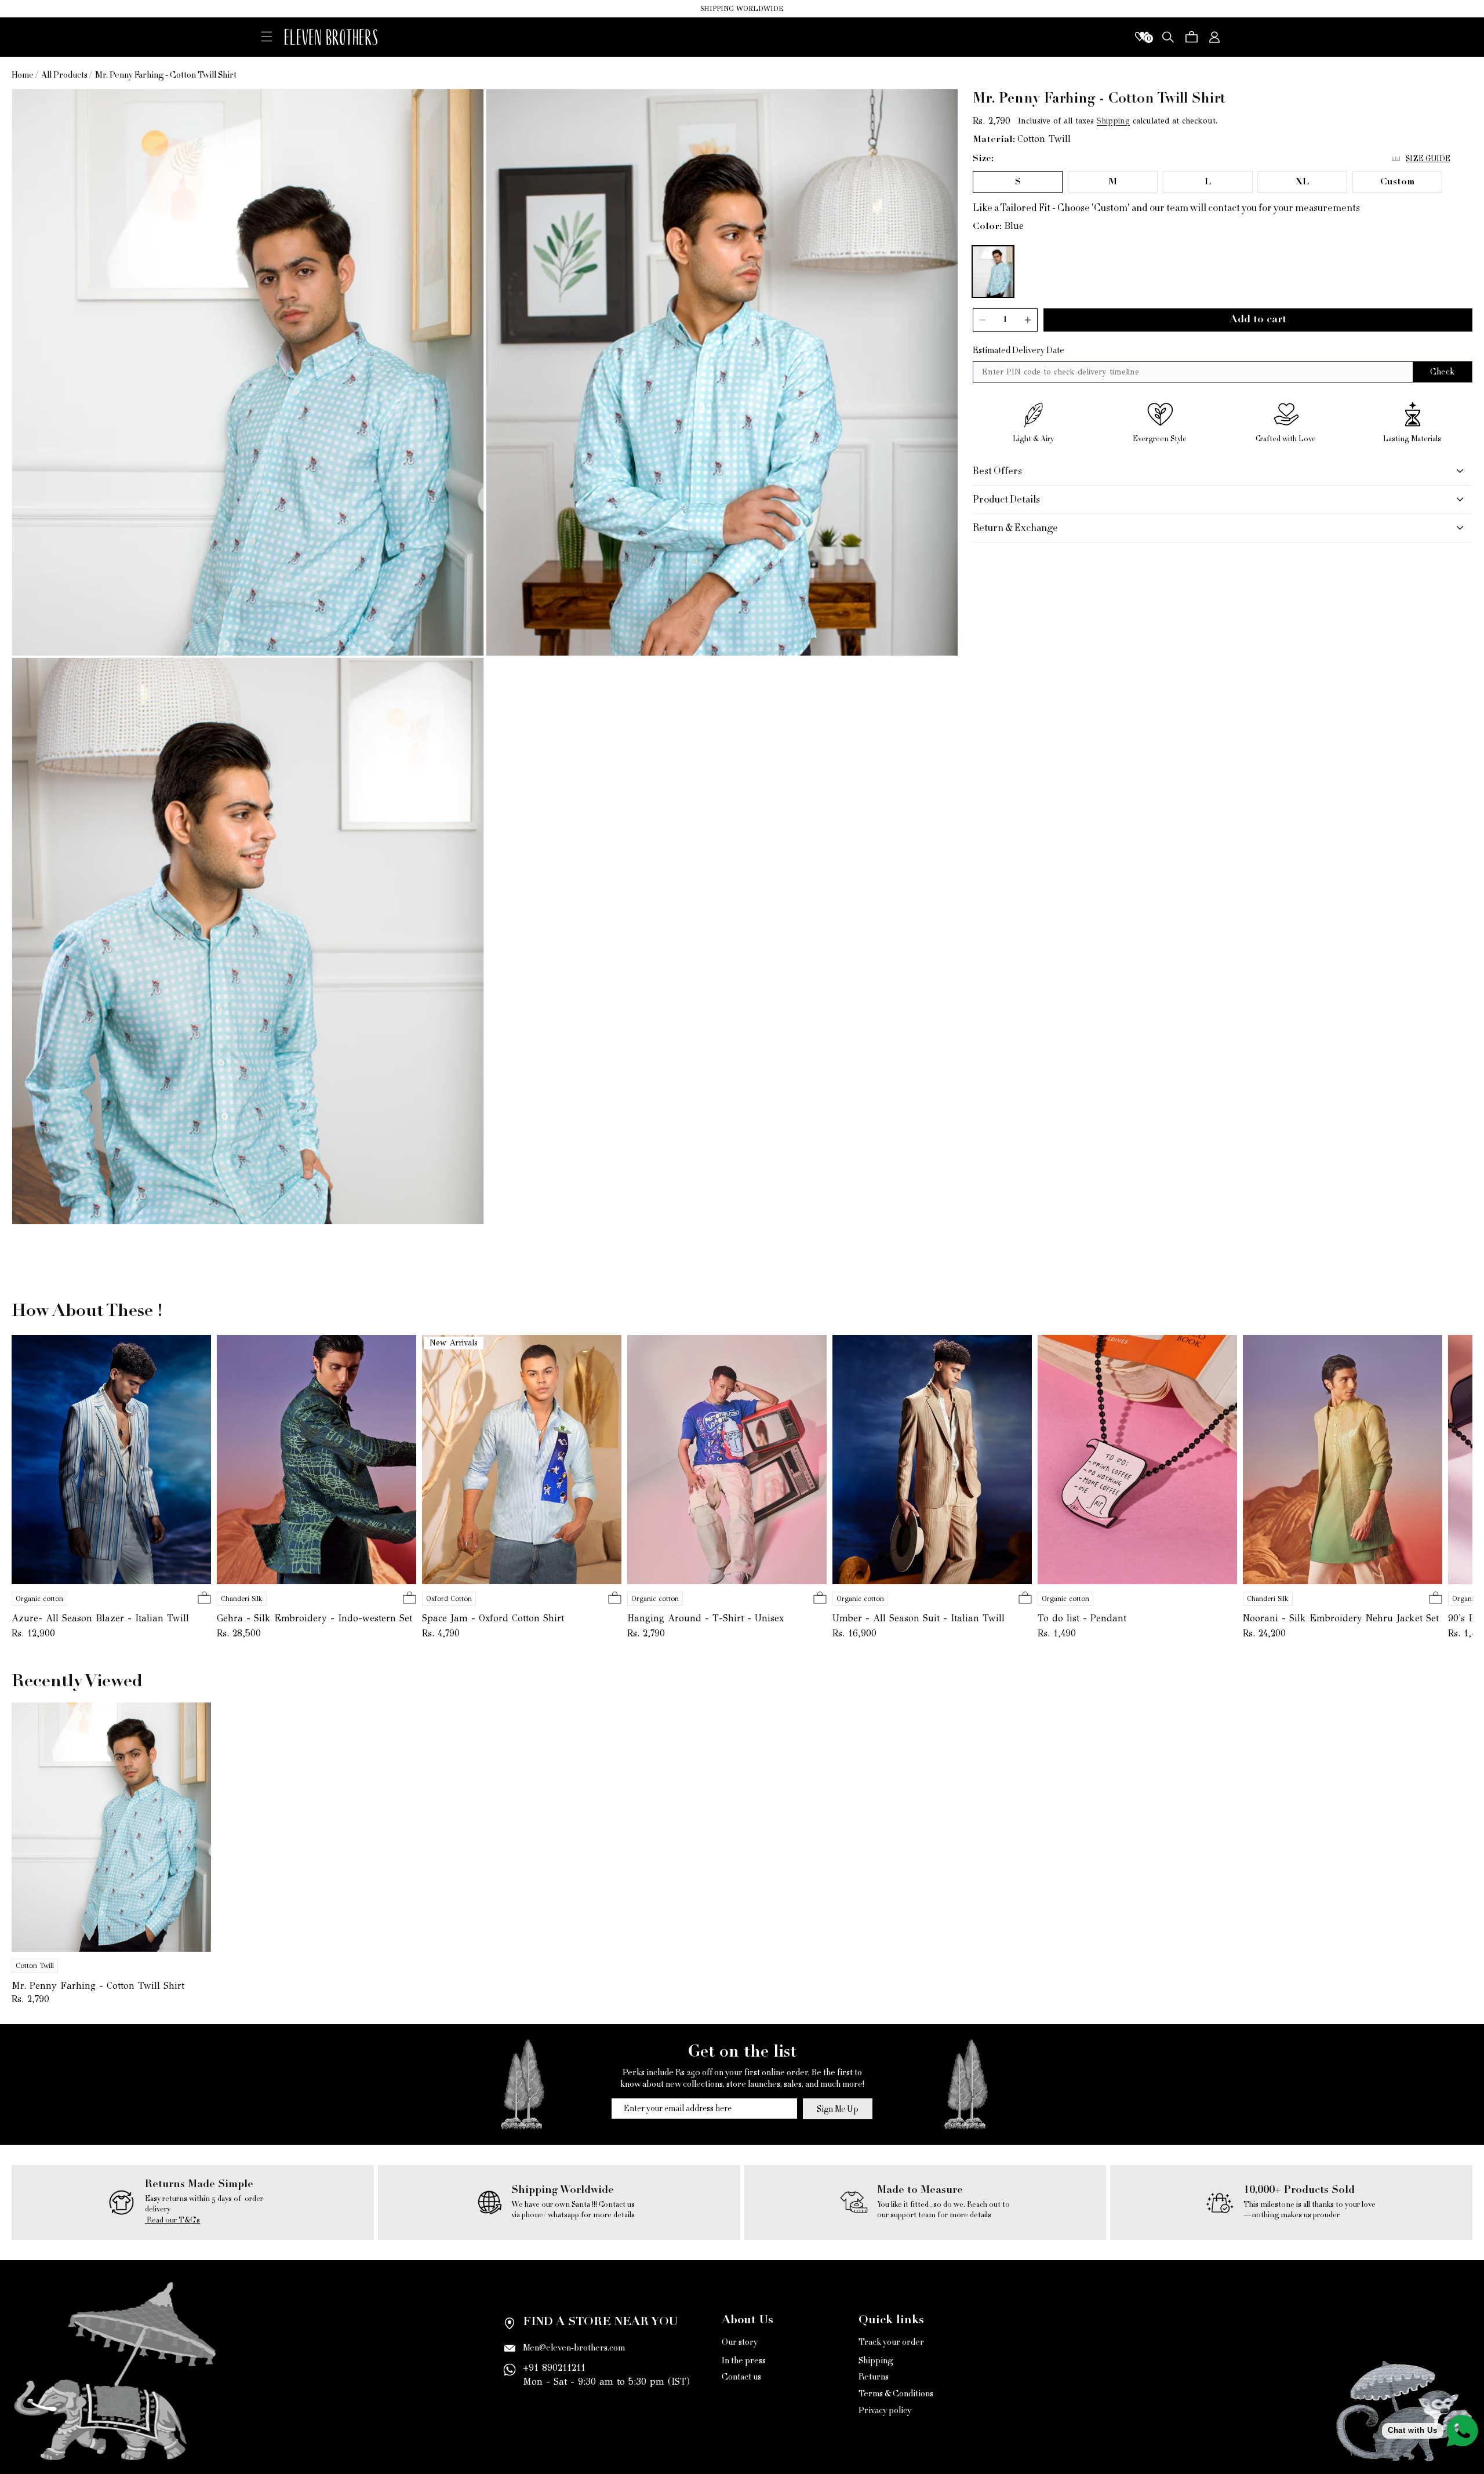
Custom (1397, 182)
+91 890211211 (554, 2368)
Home (23, 75)
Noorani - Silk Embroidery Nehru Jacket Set (1341, 1618)
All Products (64, 75)
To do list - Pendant (1082, 1618)
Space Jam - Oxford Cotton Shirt (493, 1618)
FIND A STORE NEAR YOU (600, 2323)
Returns (874, 2377)
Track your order (891, 2343)
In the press (744, 2361)
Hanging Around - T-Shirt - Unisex (705, 1618)
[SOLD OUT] (1025, 1598)
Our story (740, 2343)
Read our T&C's (172, 2220)
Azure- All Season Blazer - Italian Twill (100, 1618)
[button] (267, 36)
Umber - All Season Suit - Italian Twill (919, 1618)
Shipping (1113, 121)
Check (1442, 371)
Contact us (741, 2377)
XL (1302, 182)
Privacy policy (885, 2411)
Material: (994, 140)
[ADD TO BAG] (204, 1598)
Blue (1014, 226)
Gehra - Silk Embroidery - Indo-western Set (314, 1618)
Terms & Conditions (896, 2394)
